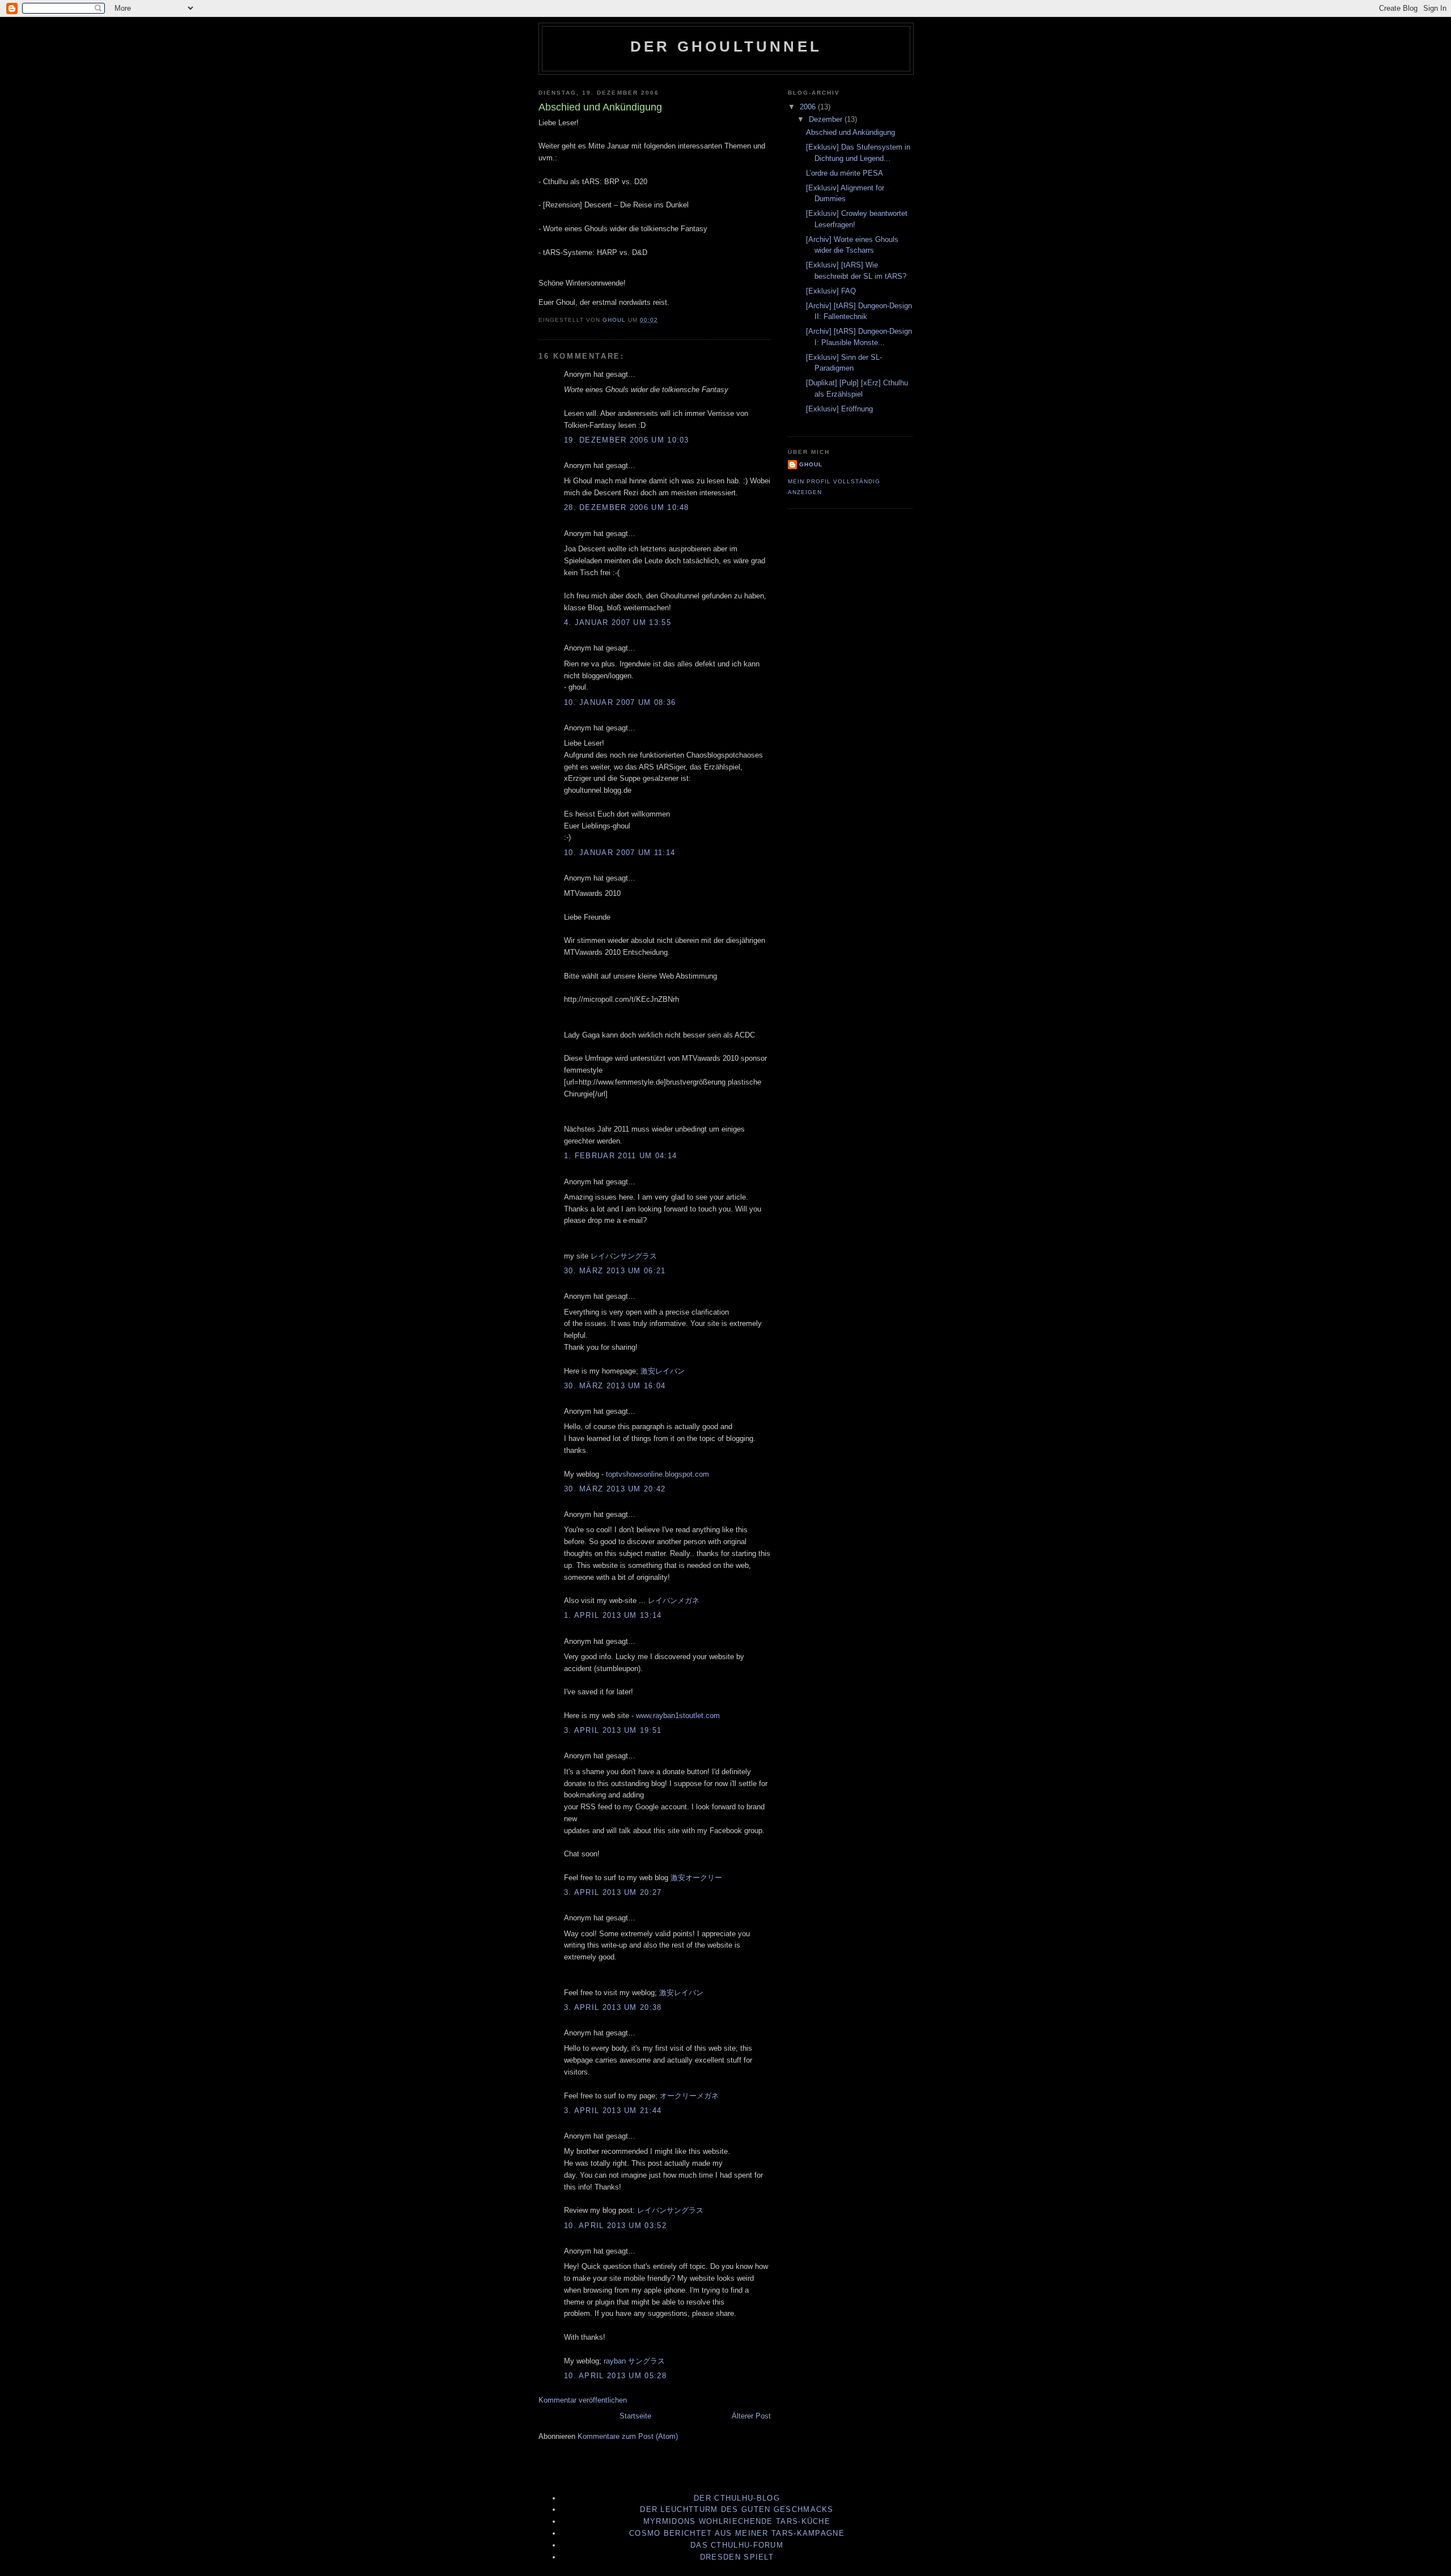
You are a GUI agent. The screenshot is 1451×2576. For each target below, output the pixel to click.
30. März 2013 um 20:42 (615, 1489)
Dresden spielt (737, 2557)
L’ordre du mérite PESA (845, 173)
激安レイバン (663, 1371)
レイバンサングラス (624, 1256)
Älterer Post (751, 2416)
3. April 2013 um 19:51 (613, 1730)
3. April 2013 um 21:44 (613, 2110)
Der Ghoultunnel (726, 46)
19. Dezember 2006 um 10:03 (627, 440)
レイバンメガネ (674, 1601)
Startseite (635, 2416)
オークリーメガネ (689, 2096)
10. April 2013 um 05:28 (615, 2376)
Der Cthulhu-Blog (737, 2498)
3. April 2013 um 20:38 (613, 2007)
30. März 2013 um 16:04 (615, 1386)
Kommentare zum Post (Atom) (628, 2436)
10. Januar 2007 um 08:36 (620, 702)
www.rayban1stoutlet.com (678, 1716)
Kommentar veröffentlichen (583, 2400)
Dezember (827, 119)
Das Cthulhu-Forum (737, 2545)
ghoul (811, 464)
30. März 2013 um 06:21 (615, 1271)
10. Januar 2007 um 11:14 (620, 853)
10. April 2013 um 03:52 (615, 2226)
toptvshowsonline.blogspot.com (657, 1474)
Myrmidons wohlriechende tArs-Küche (737, 2521)
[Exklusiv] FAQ (831, 291)
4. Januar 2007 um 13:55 (618, 622)
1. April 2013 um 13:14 (613, 1615)
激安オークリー (696, 1878)
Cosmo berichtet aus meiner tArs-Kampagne (737, 2533)
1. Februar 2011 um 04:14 (620, 1156)
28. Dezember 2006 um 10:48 (627, 507)
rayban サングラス (634, 2361)
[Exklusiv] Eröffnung (839, 409)
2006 (809, 107)
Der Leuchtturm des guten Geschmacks (737, 2509)
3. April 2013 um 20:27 (613, 1892)
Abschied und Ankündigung (850, 132)
